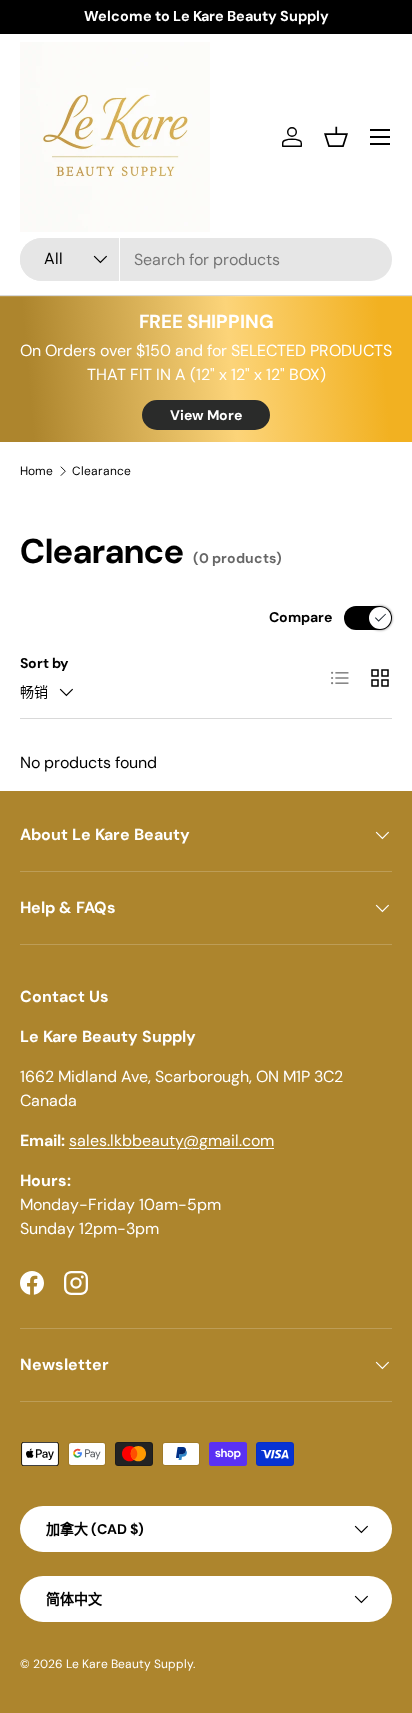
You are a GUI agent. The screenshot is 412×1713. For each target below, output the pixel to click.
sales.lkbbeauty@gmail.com (171, 1140)
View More (206, 415)
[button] (336, 137)
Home (36, 471)
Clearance (101, 471)
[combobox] (206, 259)
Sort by (44, 663)
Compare (300, 617)
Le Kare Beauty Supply (129, 1664)
